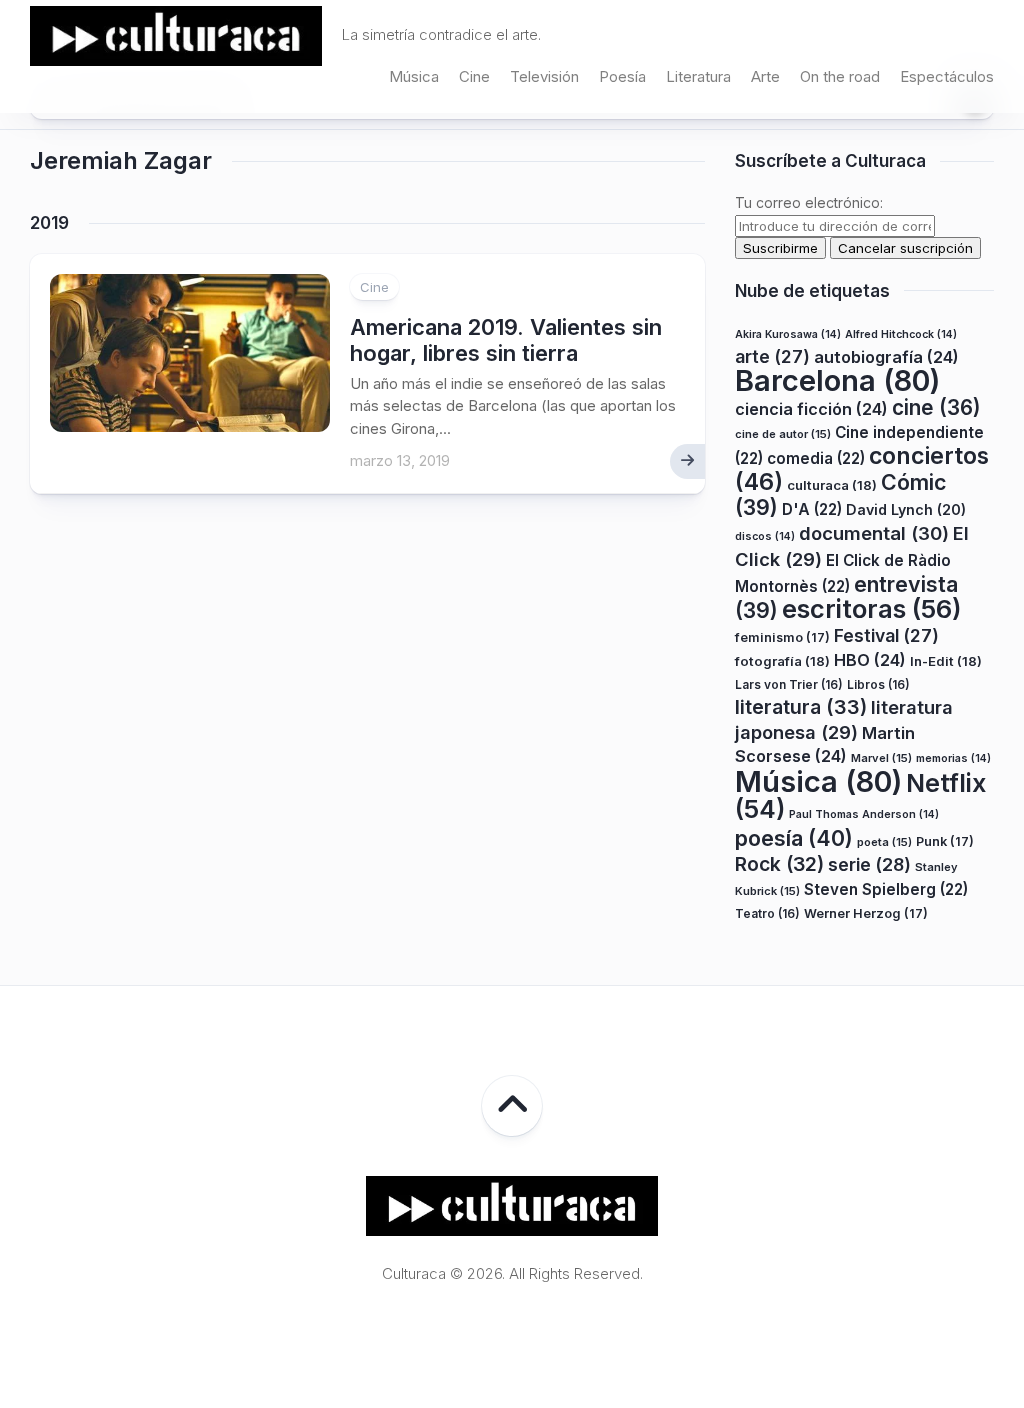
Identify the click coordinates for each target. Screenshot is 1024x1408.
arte (772, 356)
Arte (765, 76)
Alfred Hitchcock (901, 334)
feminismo (782, 637)
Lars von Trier (789, 684)
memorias (953, 758)
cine (936, 407)
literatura (801, 707)
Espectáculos (947, 76)
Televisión (544, 76)
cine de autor (783, 434)
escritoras (872, 608)
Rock (779, 864)
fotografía (782, 661)
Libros (878, 684)
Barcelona (837, 380)
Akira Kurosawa (788, 334)
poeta (884, 842)
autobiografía (886, 357)
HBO (870, 660)
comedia (816, 458)
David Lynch (906, 509)
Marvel (881, 758)
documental (874, 533)
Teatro (767, 913)
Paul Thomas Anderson (864, 814)
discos (765, 536)
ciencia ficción (811, 409)
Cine (474, 76)
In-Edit (946, 661)
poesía (794, 838)
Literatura (698, 76)
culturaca (832, 485)
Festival (886, 635)
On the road (840, 76)
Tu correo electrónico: (809, 202)
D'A (812, 509)
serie (869, 864)
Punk (945, 841)
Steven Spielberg (886, 889)
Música (414, 76)
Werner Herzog (866, 913)
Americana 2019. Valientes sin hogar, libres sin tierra (506, 340)
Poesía (622, 76)
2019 (49, 223)
